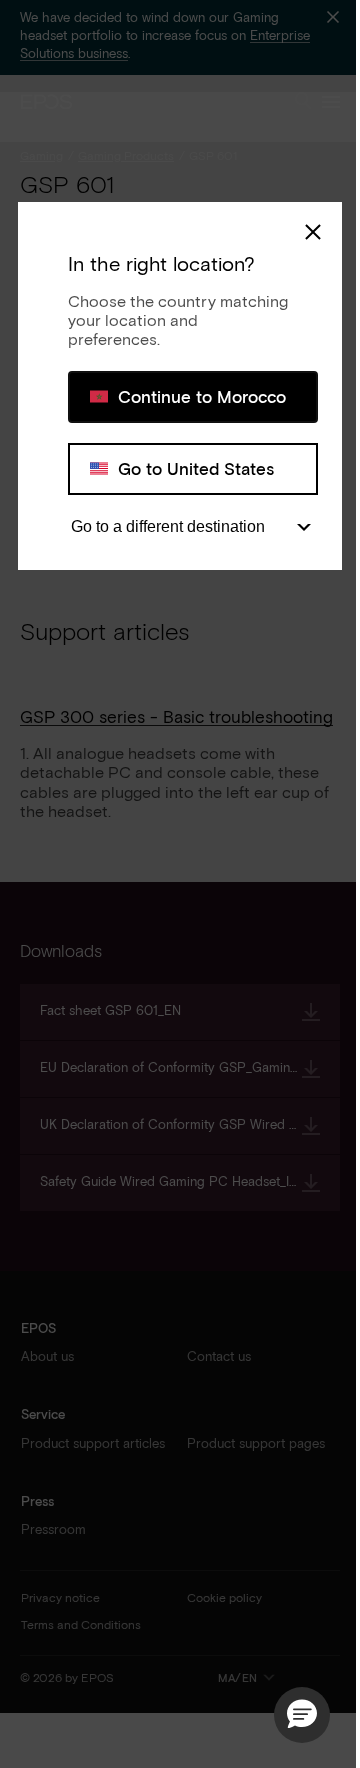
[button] (302, 1715)
